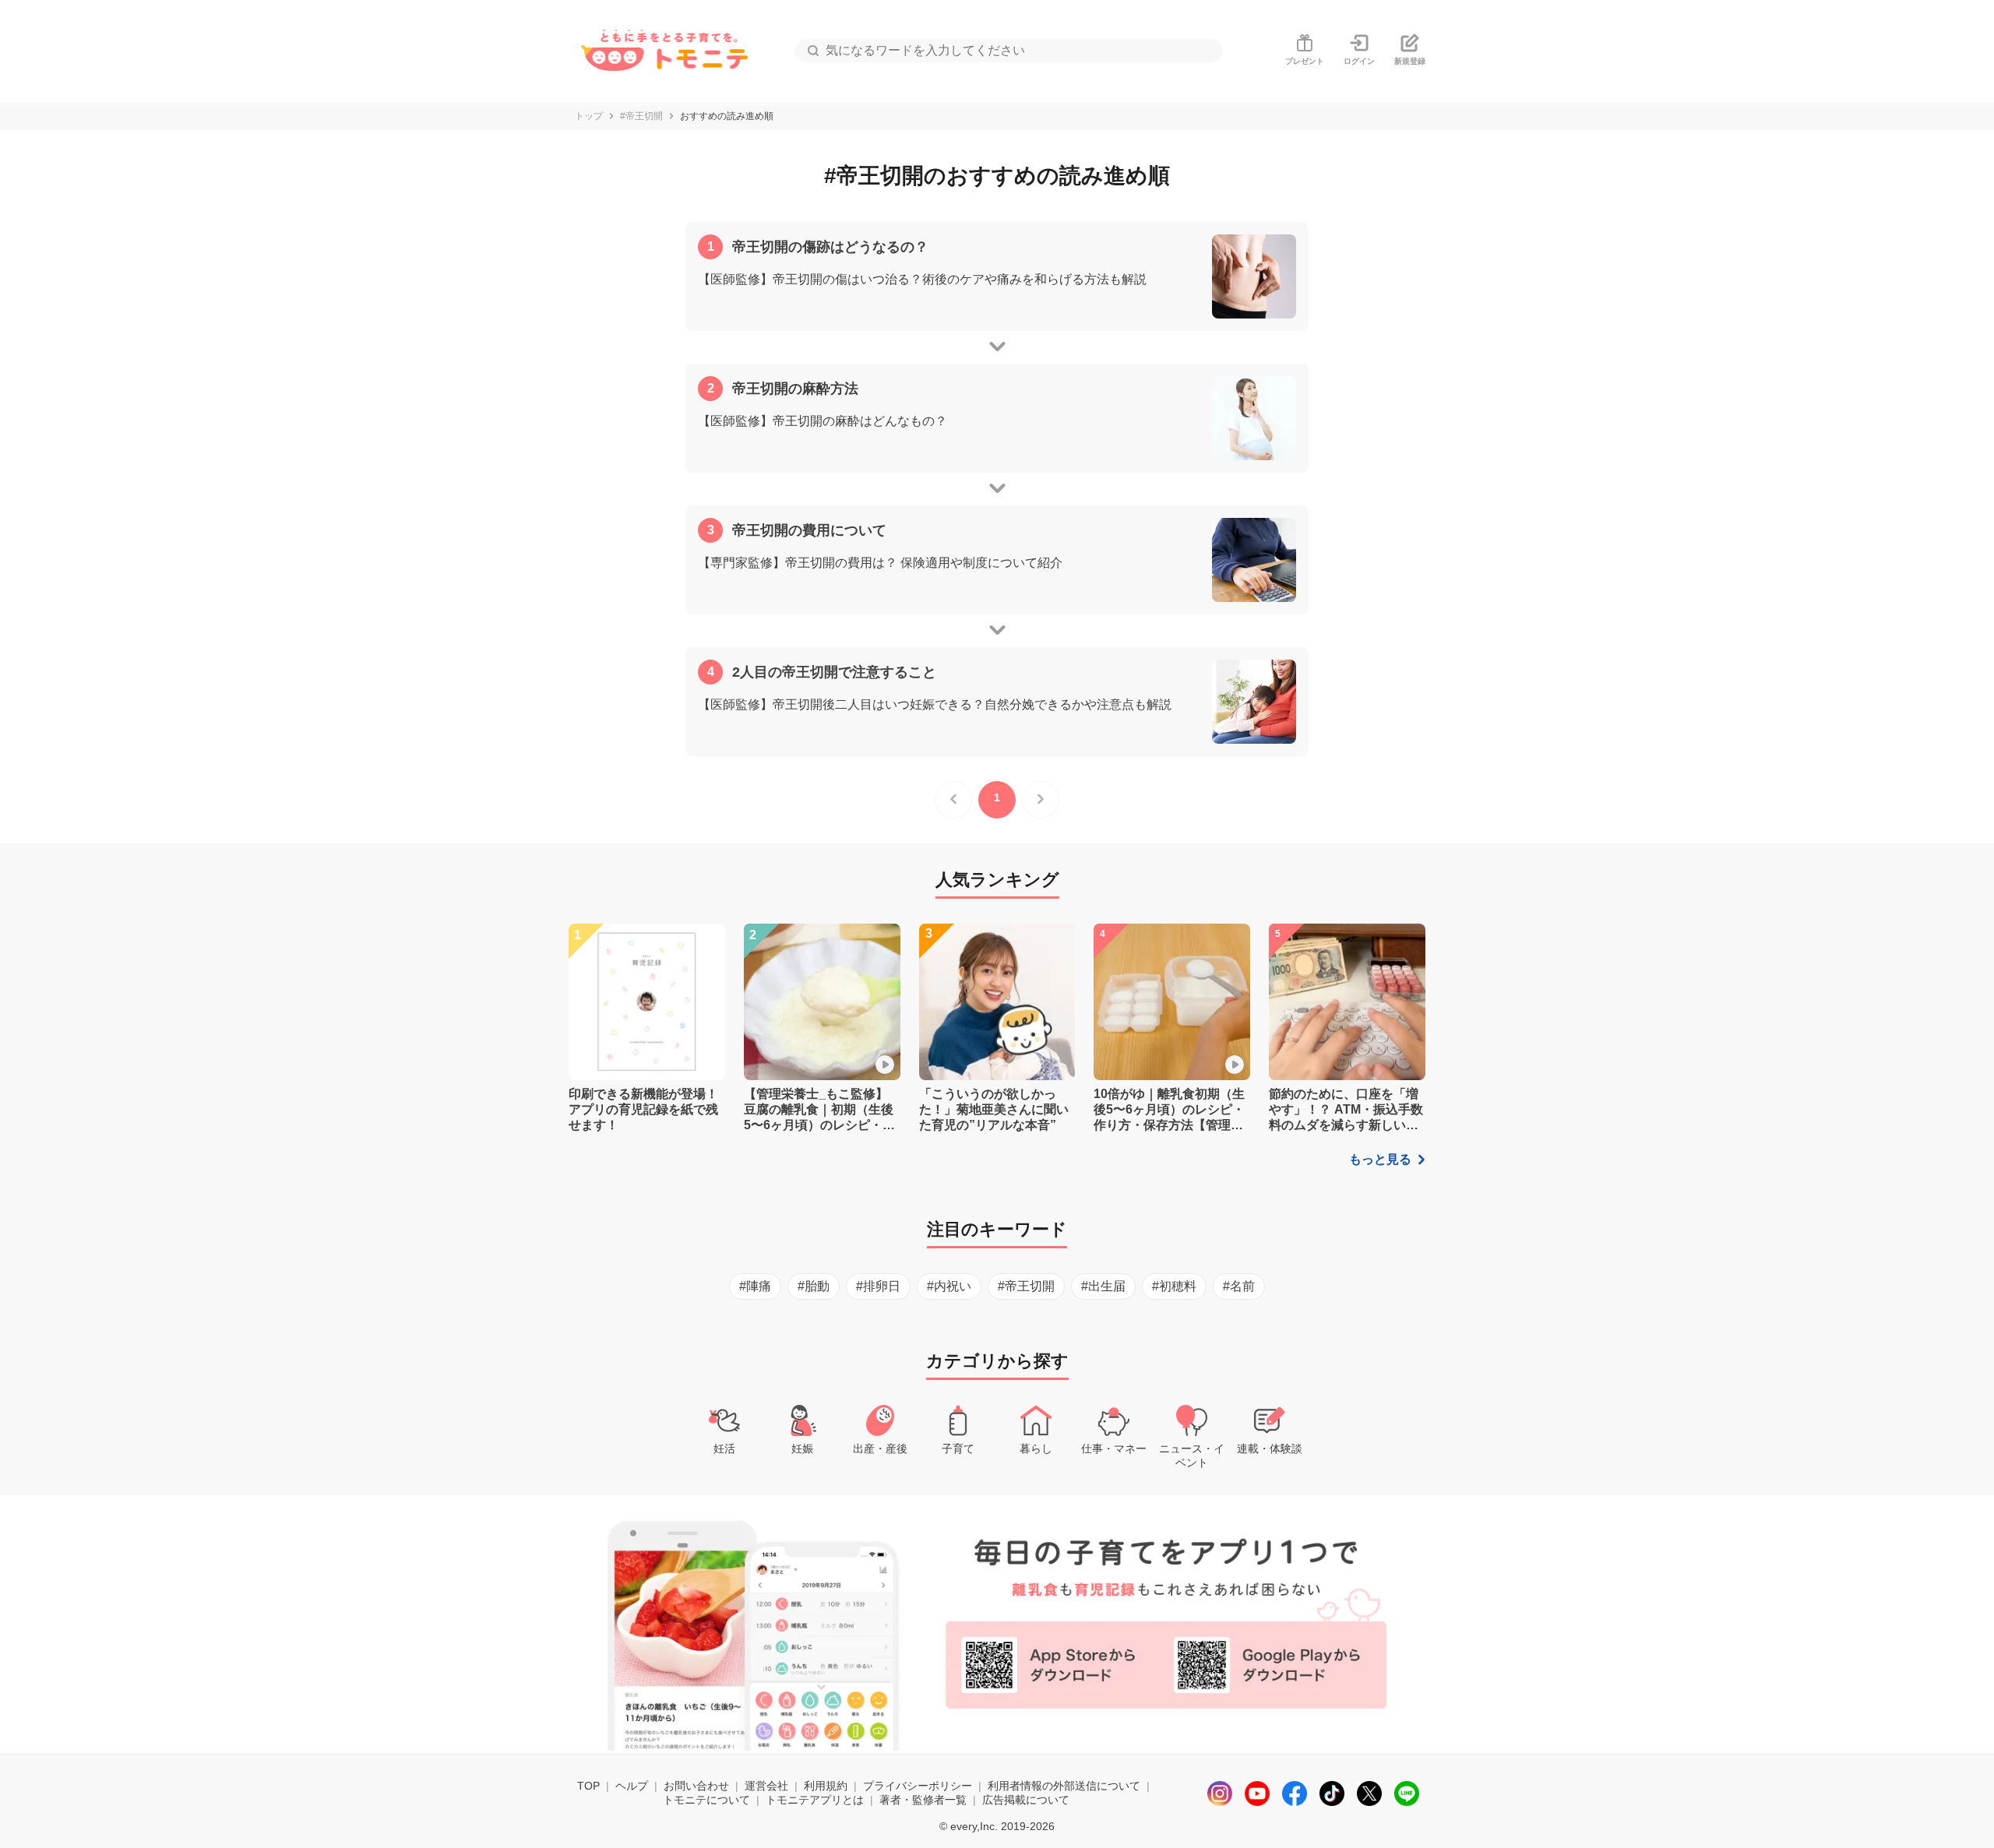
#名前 (1239, 1286)
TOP (588, 1786)
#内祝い (949, 1286)
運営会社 (766, 1786)
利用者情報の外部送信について (1064, 1786)
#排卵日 (878, 1286)
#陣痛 (755, 1286)
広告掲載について (1026, 1800)
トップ (589, 116)
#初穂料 (1174, 1286)
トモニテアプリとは (815, 1800)
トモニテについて (706, 1800)
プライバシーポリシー (918, 1786)
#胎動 (814, 1286)
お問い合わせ (696, 1786)
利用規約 (826, 1786)
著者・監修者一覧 (923, 1800)
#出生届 (1103, 1286)
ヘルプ (632, 1786)
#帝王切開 (641, 116)
